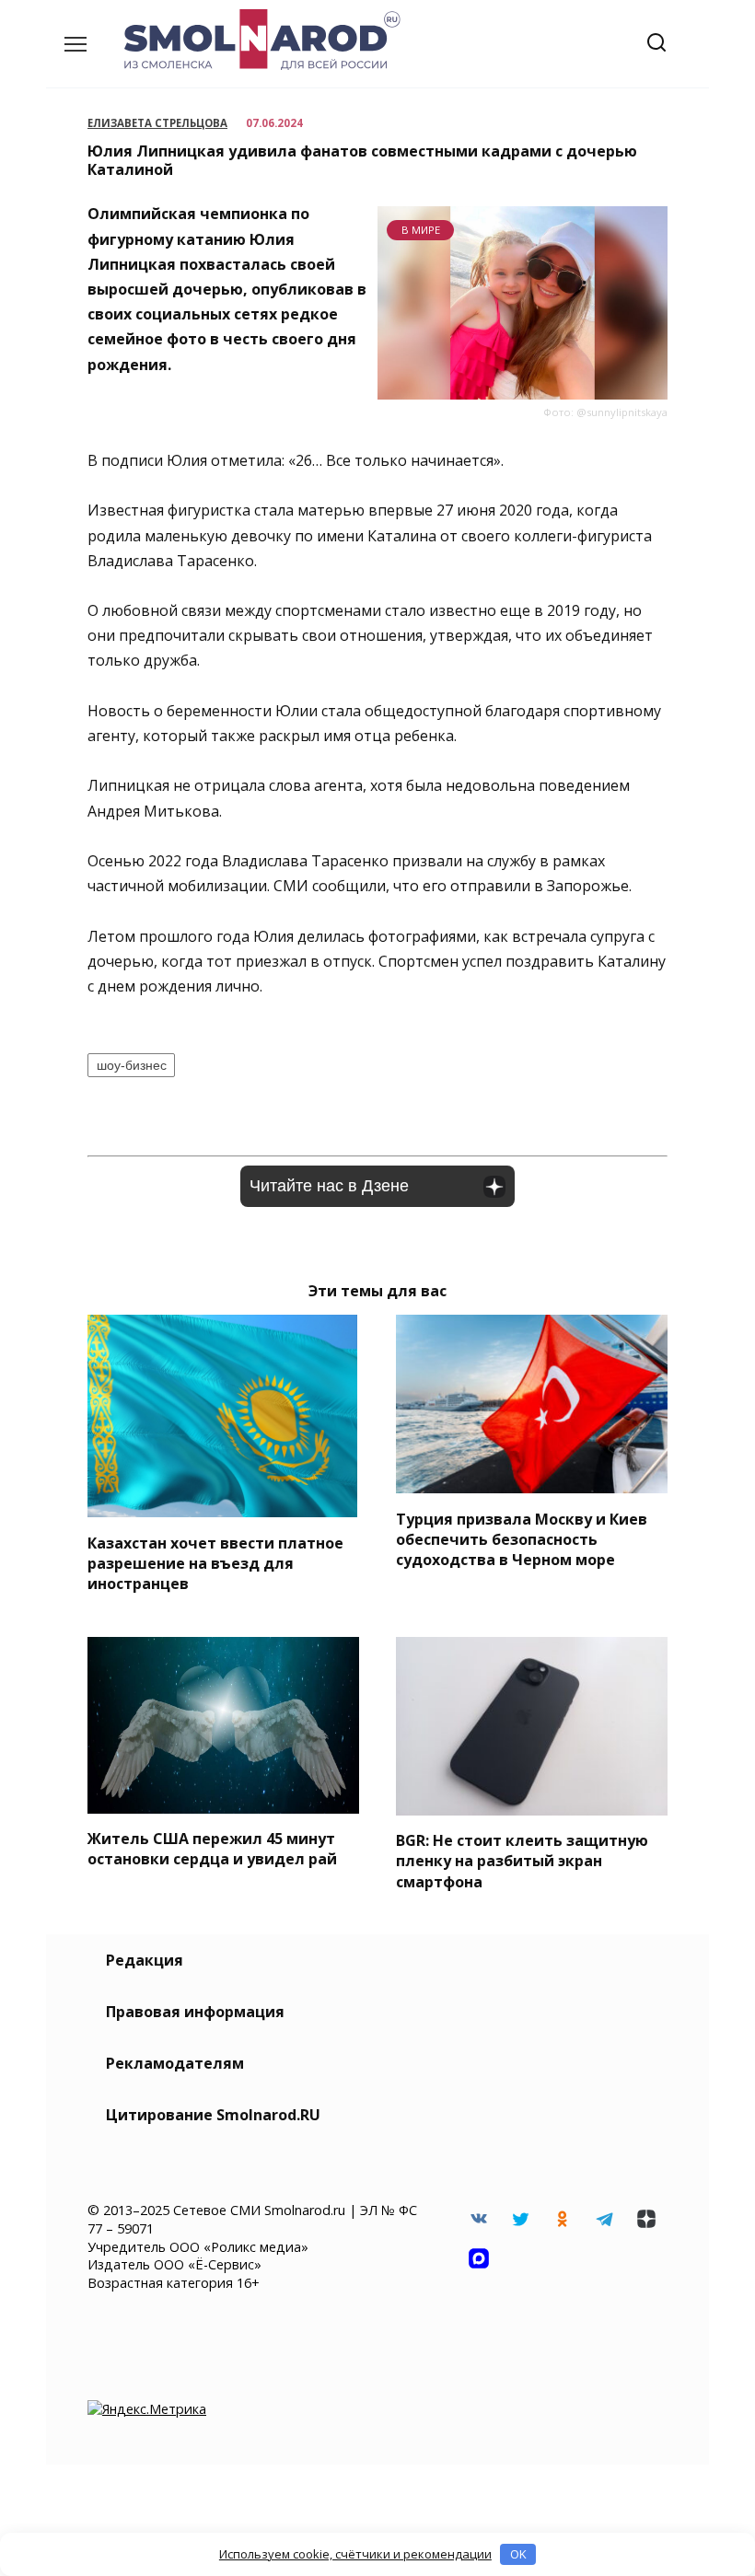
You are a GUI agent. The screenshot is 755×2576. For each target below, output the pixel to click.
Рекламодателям (175, 2063)
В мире (421, 230)
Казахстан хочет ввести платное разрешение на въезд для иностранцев (215, 1563)
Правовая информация (195, 2012)
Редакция (145, 1960)
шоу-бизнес (132, 1065)
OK (518, 2554)
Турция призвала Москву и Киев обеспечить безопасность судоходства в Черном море (522, 1539)
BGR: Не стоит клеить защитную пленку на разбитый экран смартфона (522, 1861)
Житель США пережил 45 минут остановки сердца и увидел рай (212, 1849)
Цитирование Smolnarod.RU (213, 2115)
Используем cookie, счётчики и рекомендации (355, 2554)
